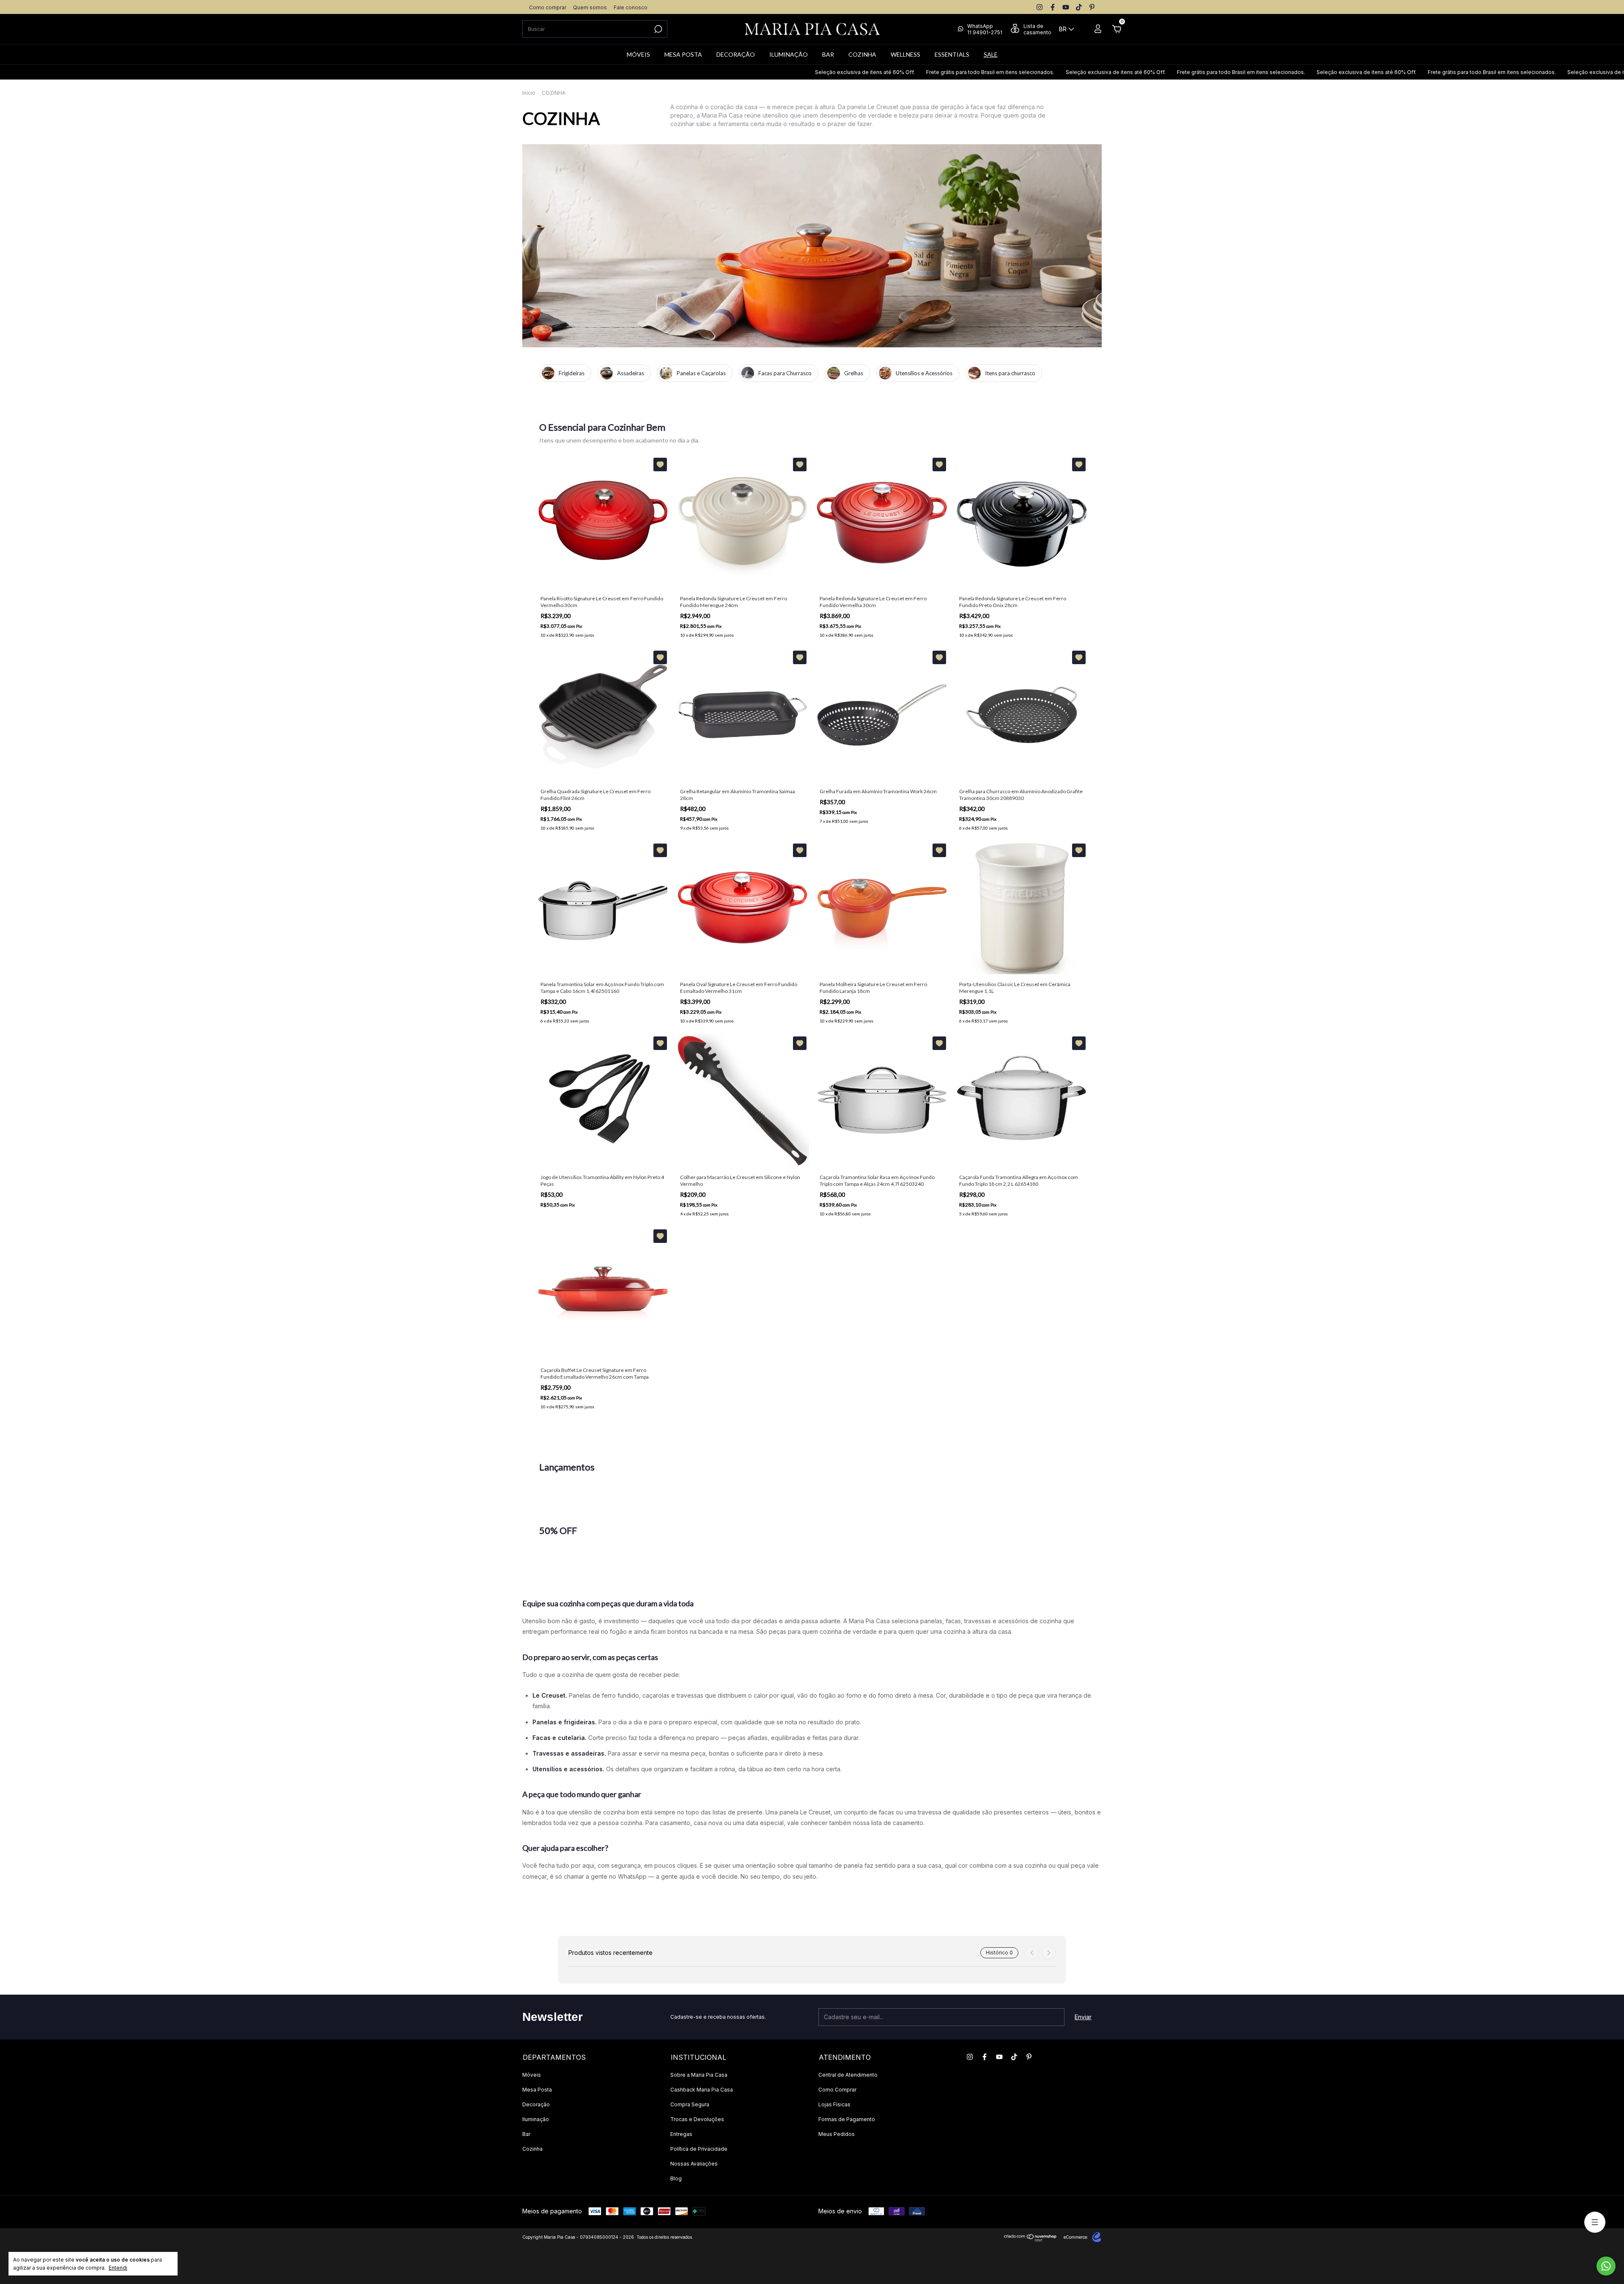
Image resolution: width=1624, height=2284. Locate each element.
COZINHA (862, 54)
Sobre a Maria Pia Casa (699, 2075)
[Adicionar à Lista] (660, 464)
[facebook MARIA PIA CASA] (1053, 7)
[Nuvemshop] (1030, 2239)
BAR (828, 54)
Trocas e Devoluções (697, 2119)
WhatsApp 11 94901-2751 (985, 29)
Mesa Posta (537, 2090)
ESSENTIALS (952, 54)
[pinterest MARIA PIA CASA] (1092, 7)
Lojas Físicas (834, 2104)
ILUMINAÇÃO (789, 54)
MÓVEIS (638, 54)
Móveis (532, 2075)
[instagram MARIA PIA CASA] (1040, 7)
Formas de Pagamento (847, 2119)
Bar (526, 2134)
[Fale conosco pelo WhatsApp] (1606, 2266)
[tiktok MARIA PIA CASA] (1079, 7)
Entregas (681, 2134)
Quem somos (590, 7)
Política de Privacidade (699, 2149)
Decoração (536, 2104)
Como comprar (548, 7)
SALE (991, 54)
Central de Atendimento (848, 2075)
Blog (676, 2178)
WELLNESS (905, 54)
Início (529, 93)
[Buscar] (657, 29)
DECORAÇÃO (736, 54)
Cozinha (532, 2149)
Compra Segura (690, 2104)
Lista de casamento (1037, 29)
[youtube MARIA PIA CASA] (1066, 7)
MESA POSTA (683, 54)
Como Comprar (837, 2090)
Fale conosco (631, 7)
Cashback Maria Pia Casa (702, 2090)
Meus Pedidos (837, 2134)
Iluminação (536, 2119)
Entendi (118, 2268)
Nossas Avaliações (694, 2164)
